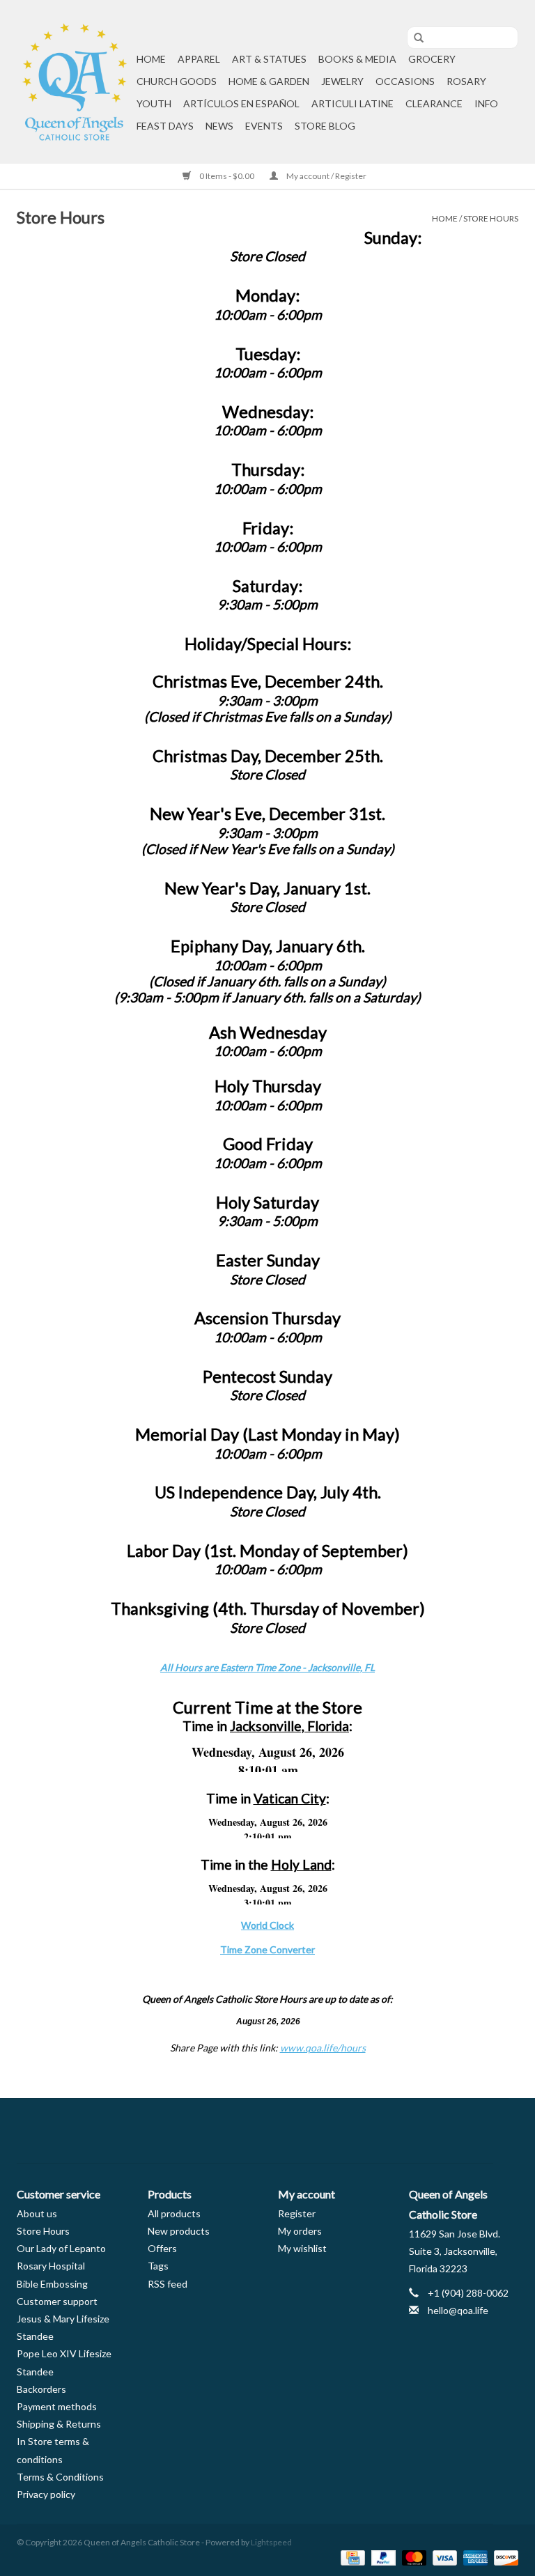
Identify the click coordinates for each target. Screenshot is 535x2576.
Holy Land (301, 1864)
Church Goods (177, 81)
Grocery (432, 59)
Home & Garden (269, 81)
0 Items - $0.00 (227, 176)
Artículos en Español (241, 103)
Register (297, 2213)
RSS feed (168, 2284)
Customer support (57, 2301)
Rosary (466, 81)
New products (179, 2231)
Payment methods (57, 2406)
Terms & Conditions (60, 2477)
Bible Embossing (52, 2284)
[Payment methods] (351, 2557)
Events (264, 126)
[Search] (414, 38)
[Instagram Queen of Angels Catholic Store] (316, 2131)
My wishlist (302, 2248)
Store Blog (325, 126)
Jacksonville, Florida (289, 1726)
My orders (300, 2231)
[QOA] (75, 82)
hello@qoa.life (458, 2310)
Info (486, 103)
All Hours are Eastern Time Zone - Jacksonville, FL (267, 1667)
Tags (158, 2266)
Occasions (405, 81)
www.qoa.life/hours (323, 2048)
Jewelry (342, 81)
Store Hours (491, 218)
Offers (162, 2248)
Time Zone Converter (267, 1949)
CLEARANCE (434, 103)
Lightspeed (271, 2542)
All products (174, 2213)
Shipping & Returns (59, 2424)
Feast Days (165, 126)
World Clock (267, 1925)
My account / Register (326, 176)
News (219, 126)
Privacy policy (46, 2494)
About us (37, 2213)
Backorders (41, 2389)
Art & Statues (269, 59)
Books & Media (357, 59)
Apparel (199, 59)
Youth (154, 103)
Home (151, 59)
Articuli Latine (352, 103)
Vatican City (290, 1798)
